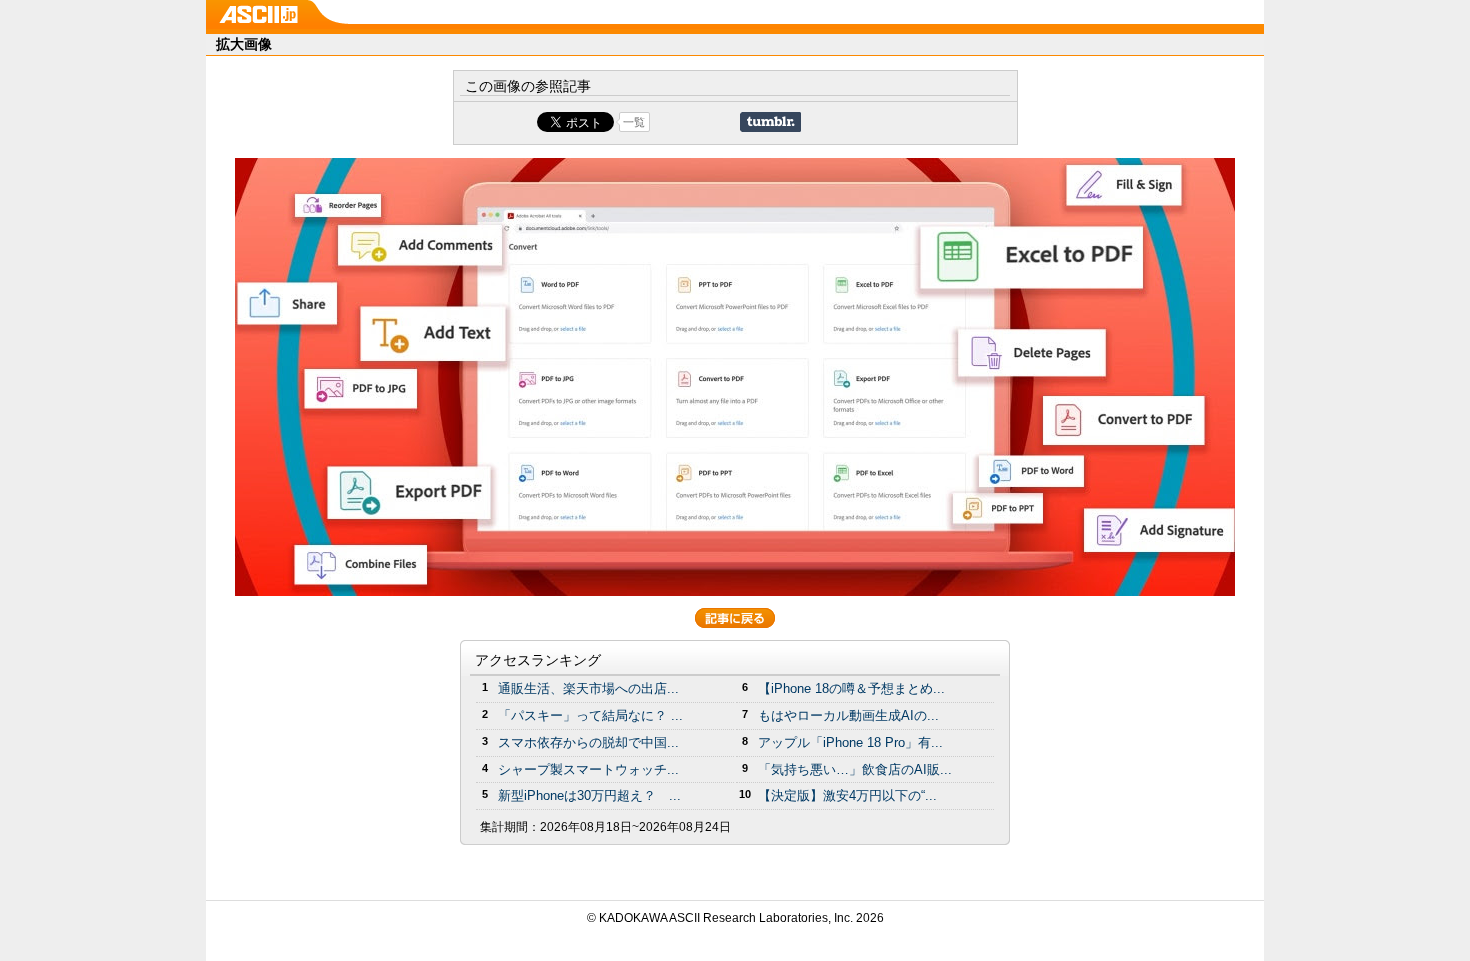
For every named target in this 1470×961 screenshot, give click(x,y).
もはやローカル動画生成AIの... (848, 715)
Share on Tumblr (770, 122)
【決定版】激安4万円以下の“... (847, 795)
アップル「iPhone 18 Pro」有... (850, 742)
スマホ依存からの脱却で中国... (588, 742)
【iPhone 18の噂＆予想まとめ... (851, 688)
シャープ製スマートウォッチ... (588, 769)
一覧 (634, 122)
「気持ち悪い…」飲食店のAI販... (855, 769)
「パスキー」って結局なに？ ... (590, 715)
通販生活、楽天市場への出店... (588, 688)
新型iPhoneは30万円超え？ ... (589, 795)
